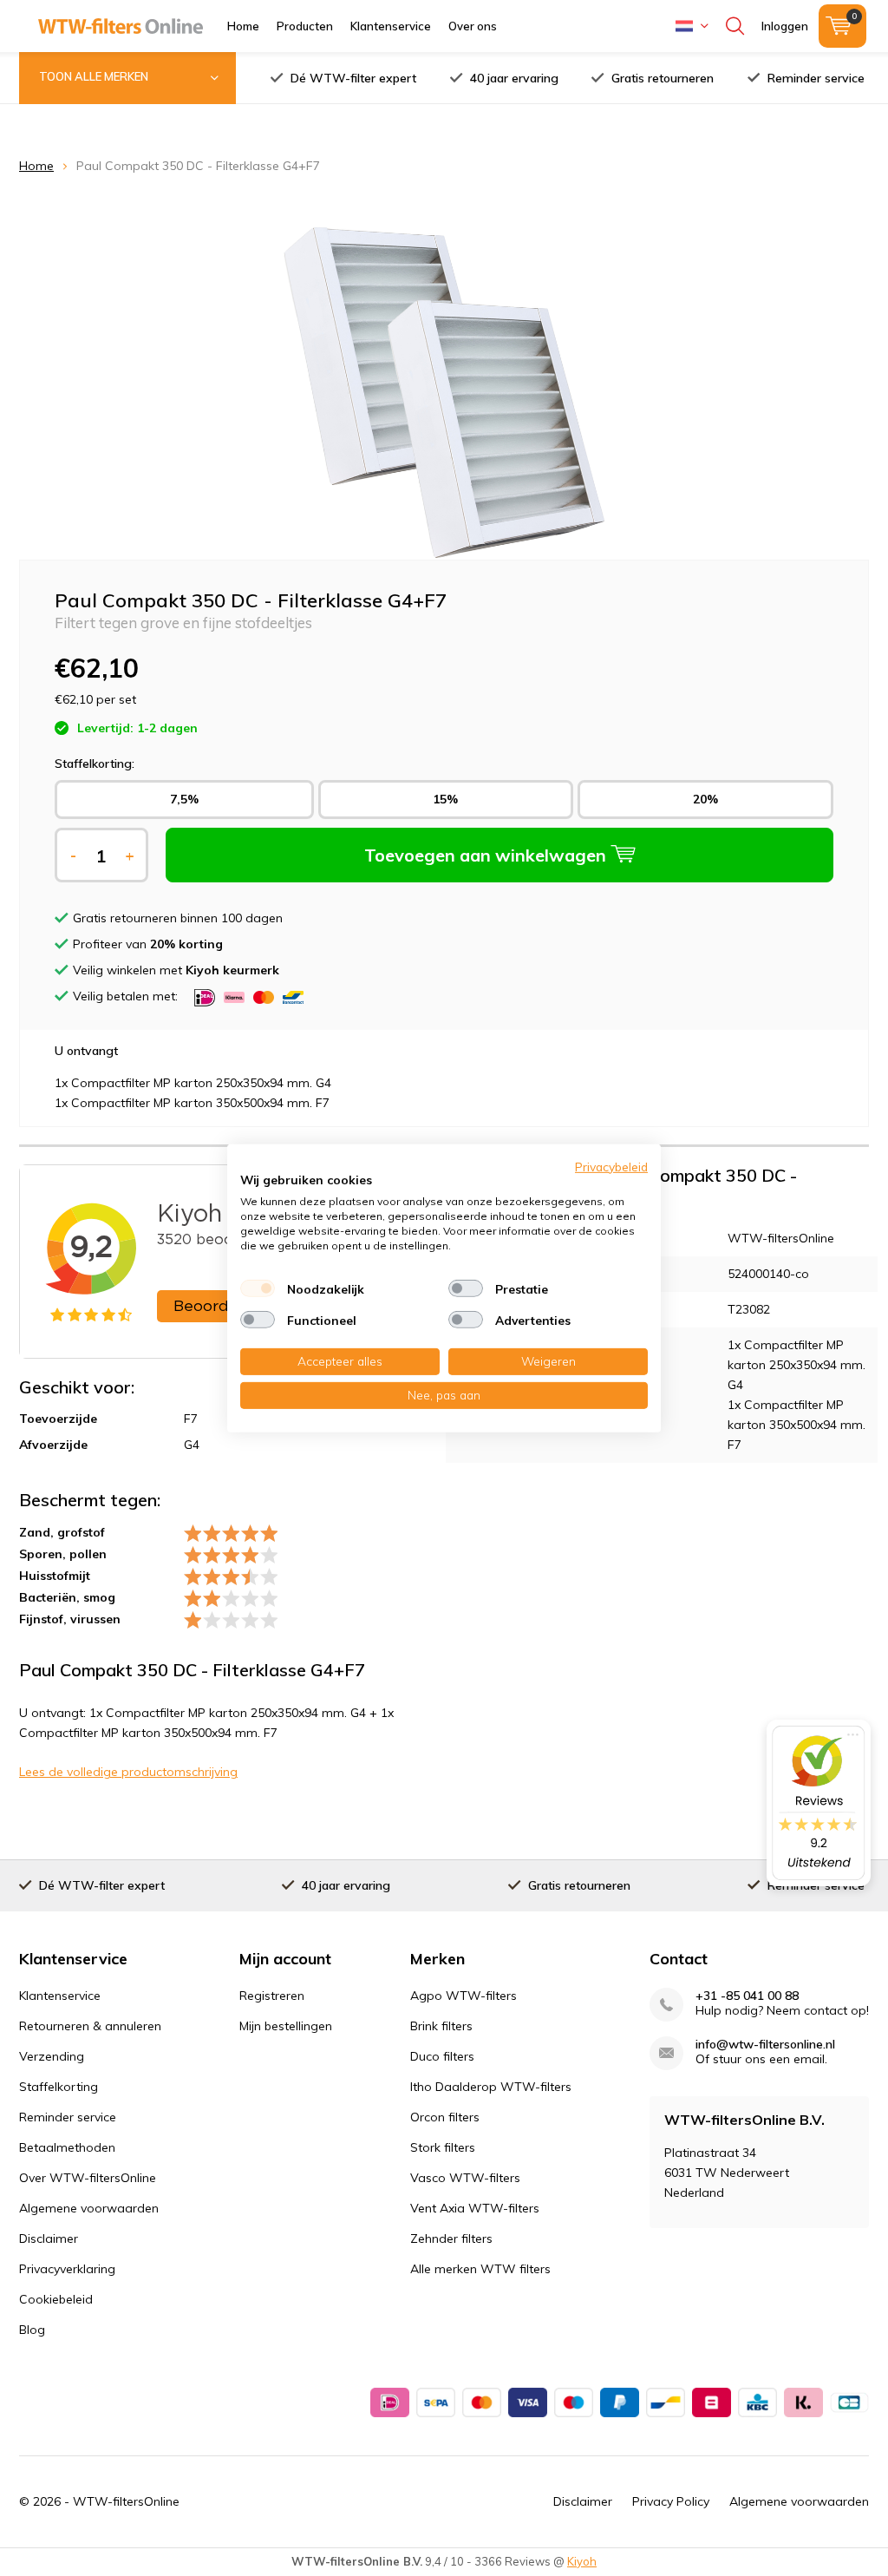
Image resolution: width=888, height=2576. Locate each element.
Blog (32, 2330)
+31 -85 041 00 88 (747, 1996)
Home (243, 26)
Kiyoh (582, 2561)
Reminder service (816, 78)
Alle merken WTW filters (480, 2269)
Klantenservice (391, 26)
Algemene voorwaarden (89, 2208)
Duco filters (442, 2056)
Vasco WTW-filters (465, 2178)
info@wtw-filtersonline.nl (765, 2045)
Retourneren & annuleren (90, 2026)
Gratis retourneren (663, 78)
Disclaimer (49, 2238)
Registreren (272, 1996)
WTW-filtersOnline (126, 2501)
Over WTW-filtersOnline (88, 2178)
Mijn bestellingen (286, 2026)
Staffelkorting (59, 2087)
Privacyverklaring (67, 2269)
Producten (305, 26)
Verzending (52, 2056)
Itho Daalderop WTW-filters (491, 2087)
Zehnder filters (451, 2238)
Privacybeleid (611, 1166)
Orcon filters (445, 2117)
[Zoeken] (735, 26)
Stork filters (443, 2147)
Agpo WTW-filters (464, 1996)
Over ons (473, 26)
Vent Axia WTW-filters (475, 2208)
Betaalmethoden (67, 2147)
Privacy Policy (671, 2501)
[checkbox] (258, 1288)
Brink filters (441, 2026)
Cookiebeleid (56, 2299)
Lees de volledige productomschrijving (128, 1772)
